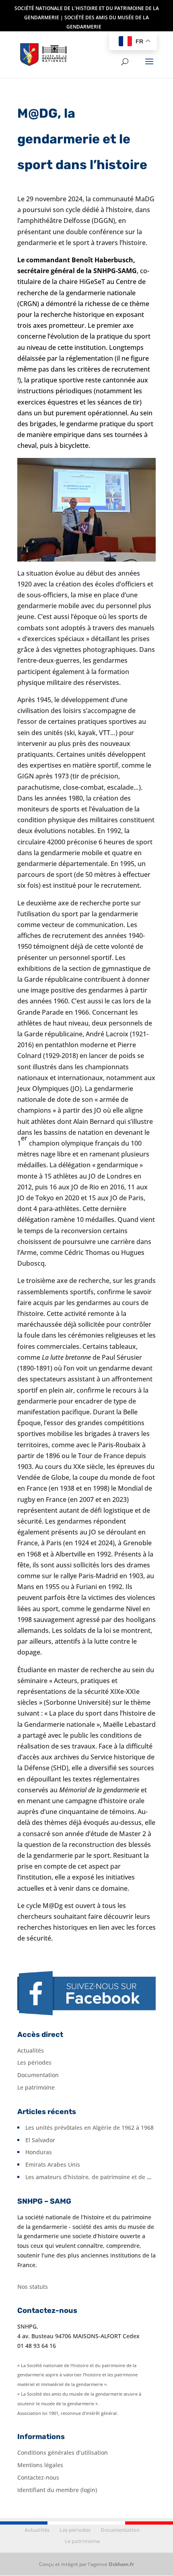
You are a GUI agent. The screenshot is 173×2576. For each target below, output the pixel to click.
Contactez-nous (38, 2477)
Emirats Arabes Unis (53, 2164)
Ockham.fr (121, 2564)
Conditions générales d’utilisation (63, 2452)
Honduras (39, 2152)
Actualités (31, 2050)
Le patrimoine (36, 2087)
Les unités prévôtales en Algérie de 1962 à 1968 (90, 2128)
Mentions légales (40, 2465)
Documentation (38, 2075)
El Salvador (40, 2140)
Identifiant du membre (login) (57, 2490)
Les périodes (34, 2062)
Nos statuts (33, 2287)
